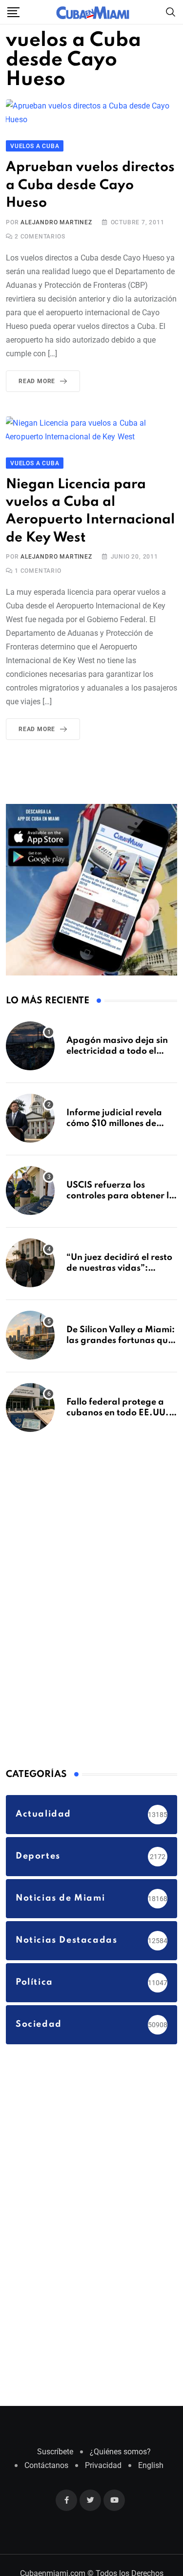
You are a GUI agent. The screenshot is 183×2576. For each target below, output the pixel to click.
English (151, 2484)
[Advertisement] (79, 1617)
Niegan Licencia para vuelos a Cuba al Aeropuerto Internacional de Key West (80, 521)
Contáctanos (46, 2484)
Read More (37, 382)
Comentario (38, 589)
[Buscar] (171, 11)
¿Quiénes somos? (120, 2470)
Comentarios (40, 237)
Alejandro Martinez (56, 223)
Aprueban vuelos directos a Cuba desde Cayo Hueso (83, 186)
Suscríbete (55, 2470)
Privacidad (103, 2484)
